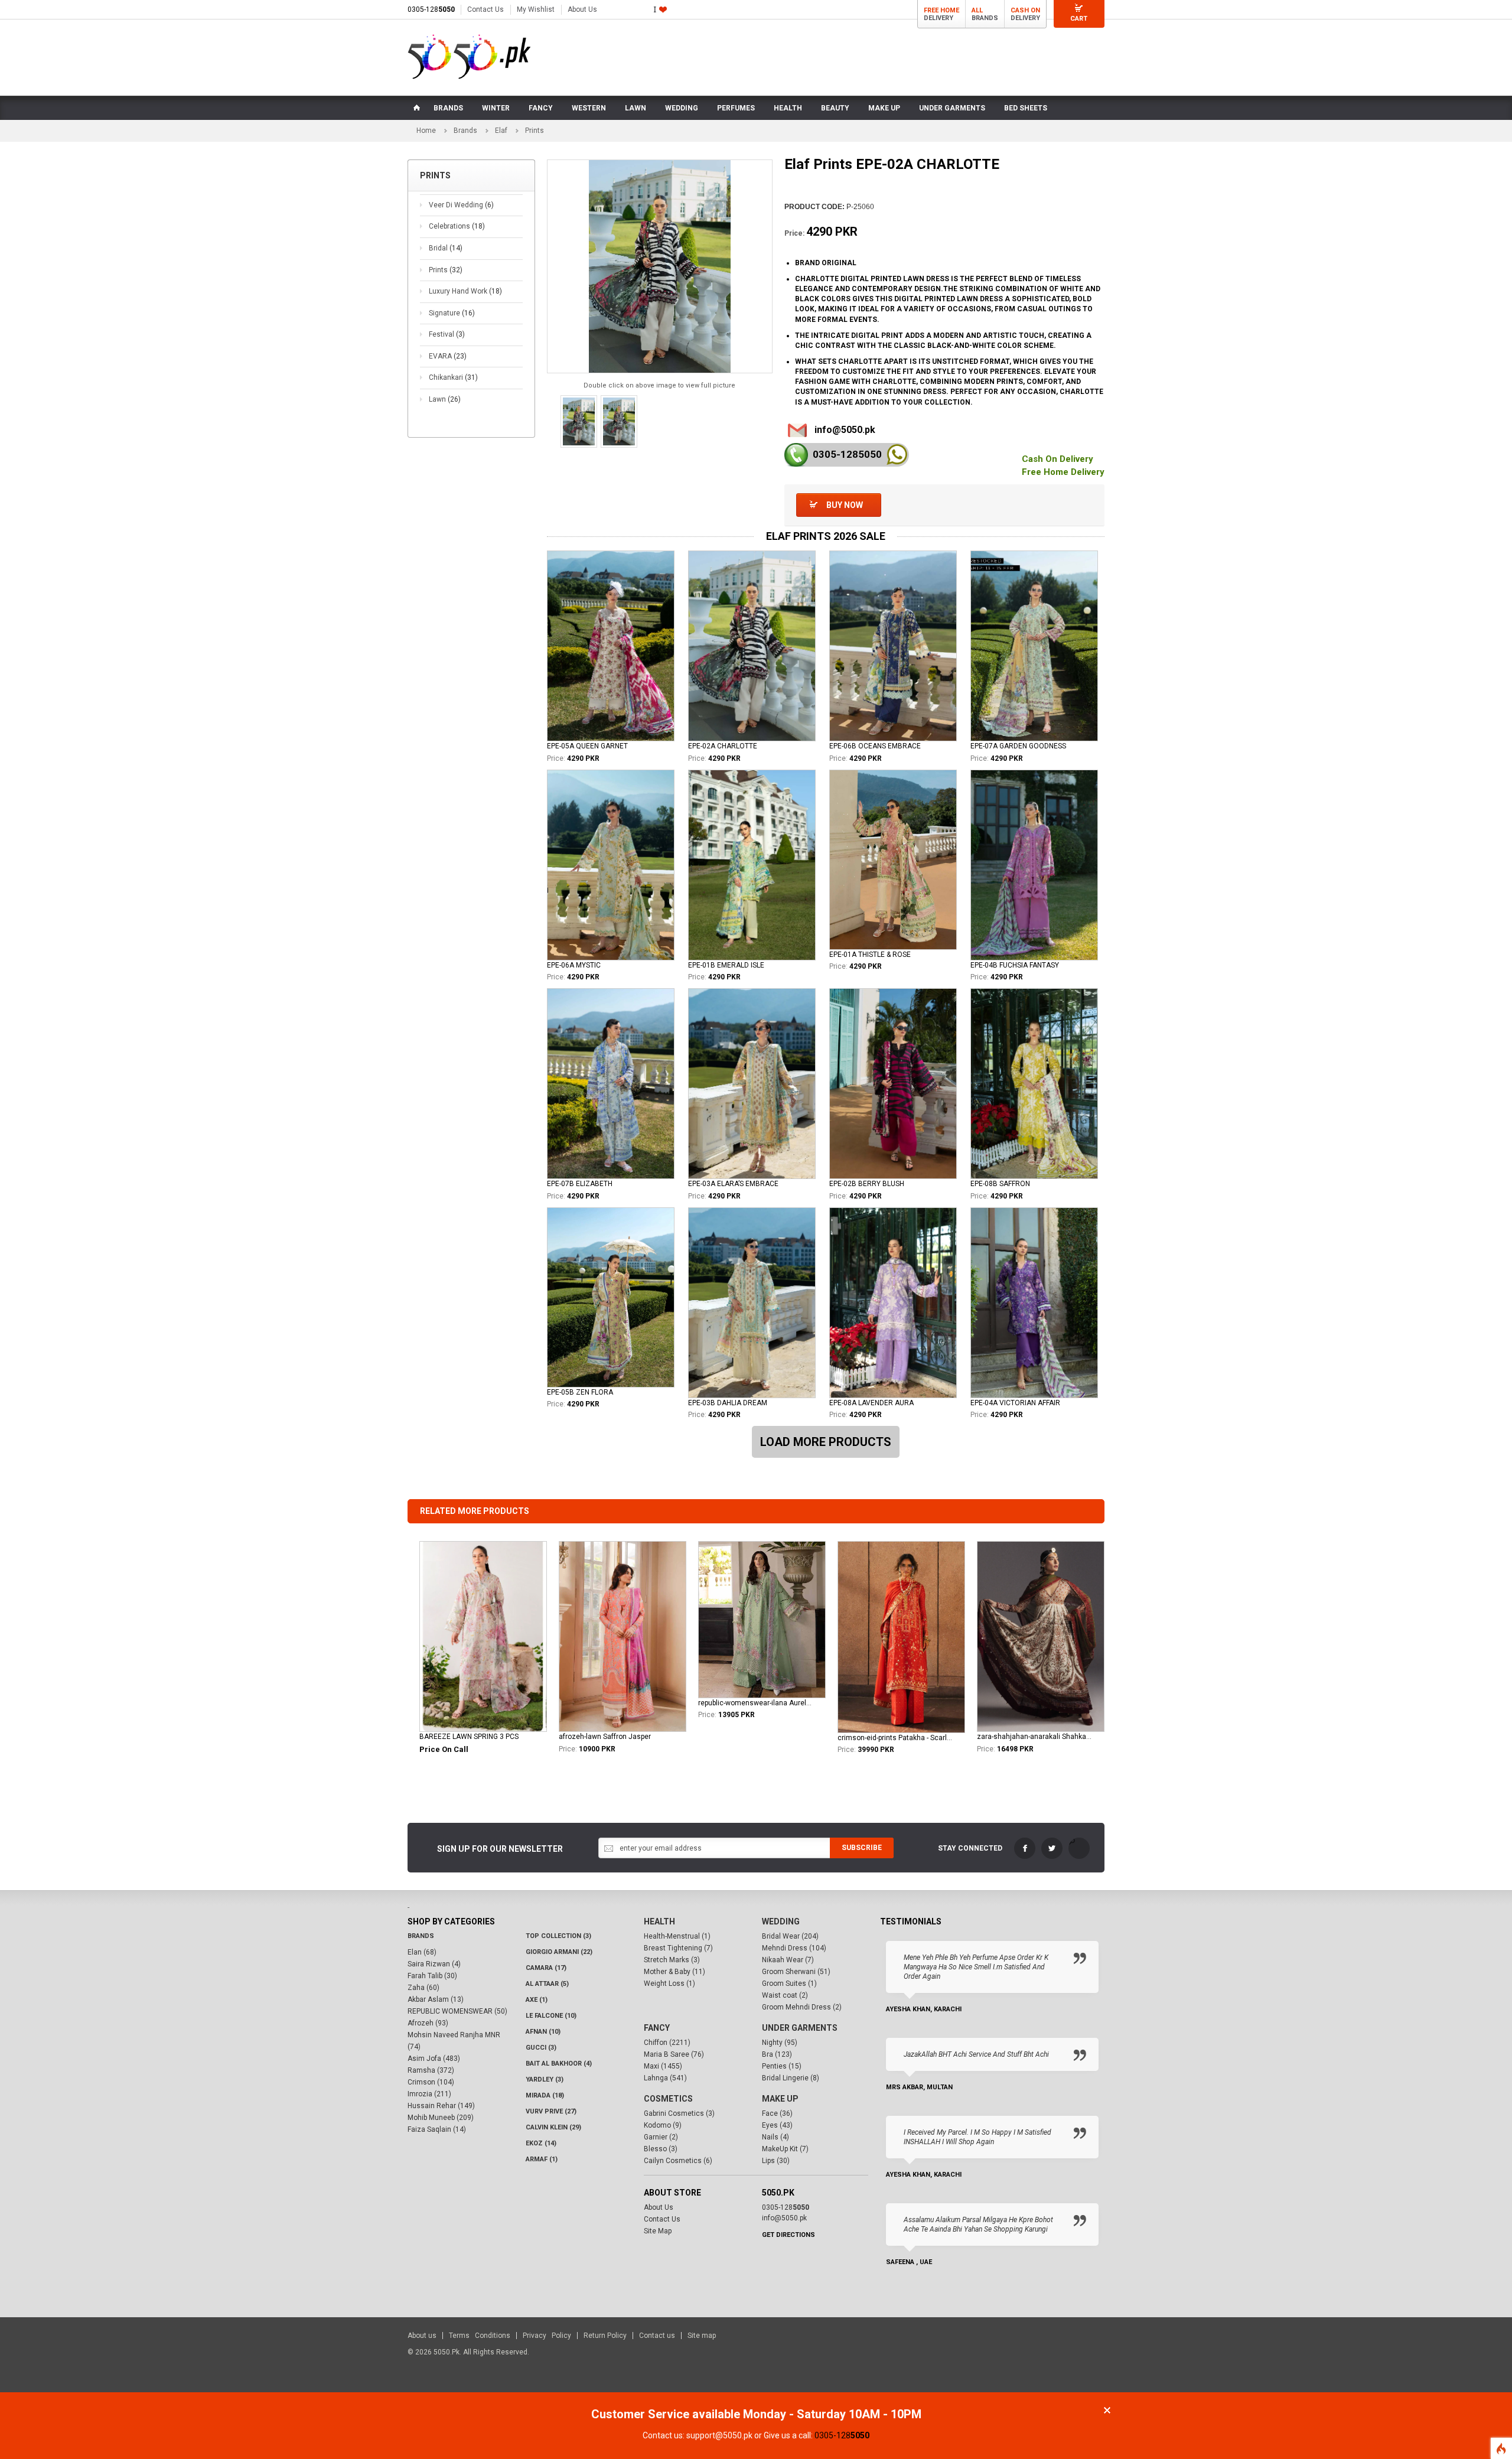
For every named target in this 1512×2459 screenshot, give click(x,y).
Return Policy (605, 2336)
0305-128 (431, 9)
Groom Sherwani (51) (796, 1972)
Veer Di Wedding (461, 205)
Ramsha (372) (431, 2070)
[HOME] (416, 108)
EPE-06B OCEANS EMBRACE (875, 746)
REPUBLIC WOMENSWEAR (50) (457, 2011)
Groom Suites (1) (789, 1984)
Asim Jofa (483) (434, 2059)
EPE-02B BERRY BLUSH (867, 1184)
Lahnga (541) (665, 2078)
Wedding (781, 1921)
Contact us (657, 2336)
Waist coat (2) (785, 1995)
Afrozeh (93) (428, 2023)
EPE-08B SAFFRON (1000, 1184)
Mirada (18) (545, 2095)
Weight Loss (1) (669, 1984)
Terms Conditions (480, 2336)
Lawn (445, 399)
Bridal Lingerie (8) (791, 2078)
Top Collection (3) (558, 1936)
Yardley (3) (545, 2079)
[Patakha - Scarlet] (901, 1637)
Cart (1079, 19)
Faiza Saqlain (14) (437, 2129)
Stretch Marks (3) (672, 1960)
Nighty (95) (780, 2043)
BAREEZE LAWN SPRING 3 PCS (469, 1737)
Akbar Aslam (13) (436, 1999)
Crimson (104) (431, 2082)
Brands (465, 131)
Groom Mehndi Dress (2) (802, 2007)
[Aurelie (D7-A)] (762, 1619)
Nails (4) (775, 2137)
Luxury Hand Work (465, 291)
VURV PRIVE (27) (551, 2111)
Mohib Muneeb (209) (441, 2118)
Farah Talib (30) (432, 1976)
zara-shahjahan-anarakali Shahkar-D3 (1034, 1737)
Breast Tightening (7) (678, 1948)
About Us (582, 9)
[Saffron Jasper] (623, 1636)
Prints (446, 270)
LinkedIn (1079, 1848)
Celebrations (457, 226)
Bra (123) (777, 2054)
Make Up (780, 2099)
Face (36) (777, 2113)
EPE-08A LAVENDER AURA (871, 1403)
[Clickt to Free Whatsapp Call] (897, 455)
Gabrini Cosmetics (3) (679, 2113)
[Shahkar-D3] (1041, 1636)
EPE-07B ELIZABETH (580, 1184)
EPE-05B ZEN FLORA (580, 1392)
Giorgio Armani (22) (559, 1952)
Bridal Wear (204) (790, 1936)
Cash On (1025, 10)
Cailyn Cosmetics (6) (678, 2161)
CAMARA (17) (546, 1968)
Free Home (941, 10)
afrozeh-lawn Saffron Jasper (605, 1737)
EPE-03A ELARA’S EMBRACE (733, 1184)
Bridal (446, 248)
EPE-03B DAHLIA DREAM (728, 1403)
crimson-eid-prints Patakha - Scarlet (895, 1738)
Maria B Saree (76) (674, 2054)
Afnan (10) (543, 2032)
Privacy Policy (547, 2336)
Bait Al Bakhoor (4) (559, 2064)
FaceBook (1025, 1848)
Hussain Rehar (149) (441, 2106)
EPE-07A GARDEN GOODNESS (1018, 746)
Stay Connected (970, 1848)
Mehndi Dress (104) (794, 1948)
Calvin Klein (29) (553, 2127)
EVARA (448, 356)
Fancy (657, 2028)
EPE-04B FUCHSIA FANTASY (1015, 965)
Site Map (658, 2231)
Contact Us (485, 9)
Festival (447, 334)
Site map (702, 2336)
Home (426, 131)
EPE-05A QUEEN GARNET (587, 746)
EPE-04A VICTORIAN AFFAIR (1015, 1403)
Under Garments (800, 2028)
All (977, 10)
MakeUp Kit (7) (785, 2149)
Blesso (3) (661, 2149)
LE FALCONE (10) (551, 2016)
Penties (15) (782, 2066)
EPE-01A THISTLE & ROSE (870, 955)
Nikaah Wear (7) (788, 1960)
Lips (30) (776, 2161)
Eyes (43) (777, 2125)
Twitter (1052, 1848)
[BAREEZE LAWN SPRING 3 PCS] (483, 1636)
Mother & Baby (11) (674, 1972)
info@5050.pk (845, 430)
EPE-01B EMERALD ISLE (726, 965)
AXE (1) (537, 2000)
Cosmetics (668, 2099)
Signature (452, 313)
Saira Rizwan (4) (434, 1964)
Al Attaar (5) (547, 1984)
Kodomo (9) (663, 2125)
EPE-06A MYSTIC (574, 965)
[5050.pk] (469, 57)
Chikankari (453, 377)
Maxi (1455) (663, 2066)
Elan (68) (422, 1952)
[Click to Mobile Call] (796, 455)
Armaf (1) (542, 2159)
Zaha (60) (423, 1988)
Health (659, 1921)
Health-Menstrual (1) (677, 1936)
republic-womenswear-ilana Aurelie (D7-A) (755, 1703)
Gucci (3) (541, 2048)
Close (1107, 2410)
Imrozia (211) (429, 2094)
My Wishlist (536, 9)
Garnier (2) (661, 2137)
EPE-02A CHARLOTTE (723, 746)
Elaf (501, 131)
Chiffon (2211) (667, 2043)
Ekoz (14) (541, 2143)
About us (422, 2336)
